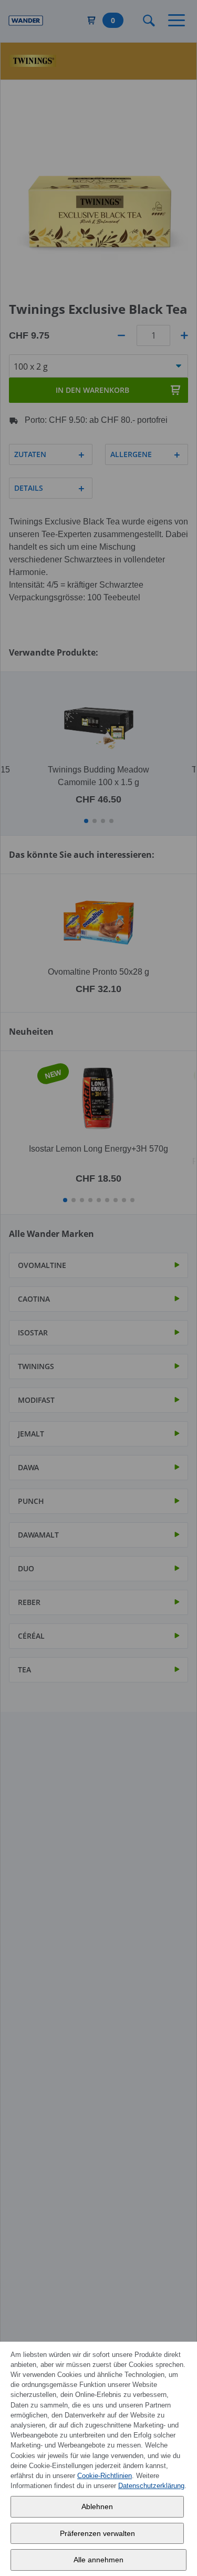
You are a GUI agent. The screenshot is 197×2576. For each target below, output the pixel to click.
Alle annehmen (98, 2560)
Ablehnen (97, 2506)
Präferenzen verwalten (97, 2533)
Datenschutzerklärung (151, 2486)
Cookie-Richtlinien (105, 2476)
